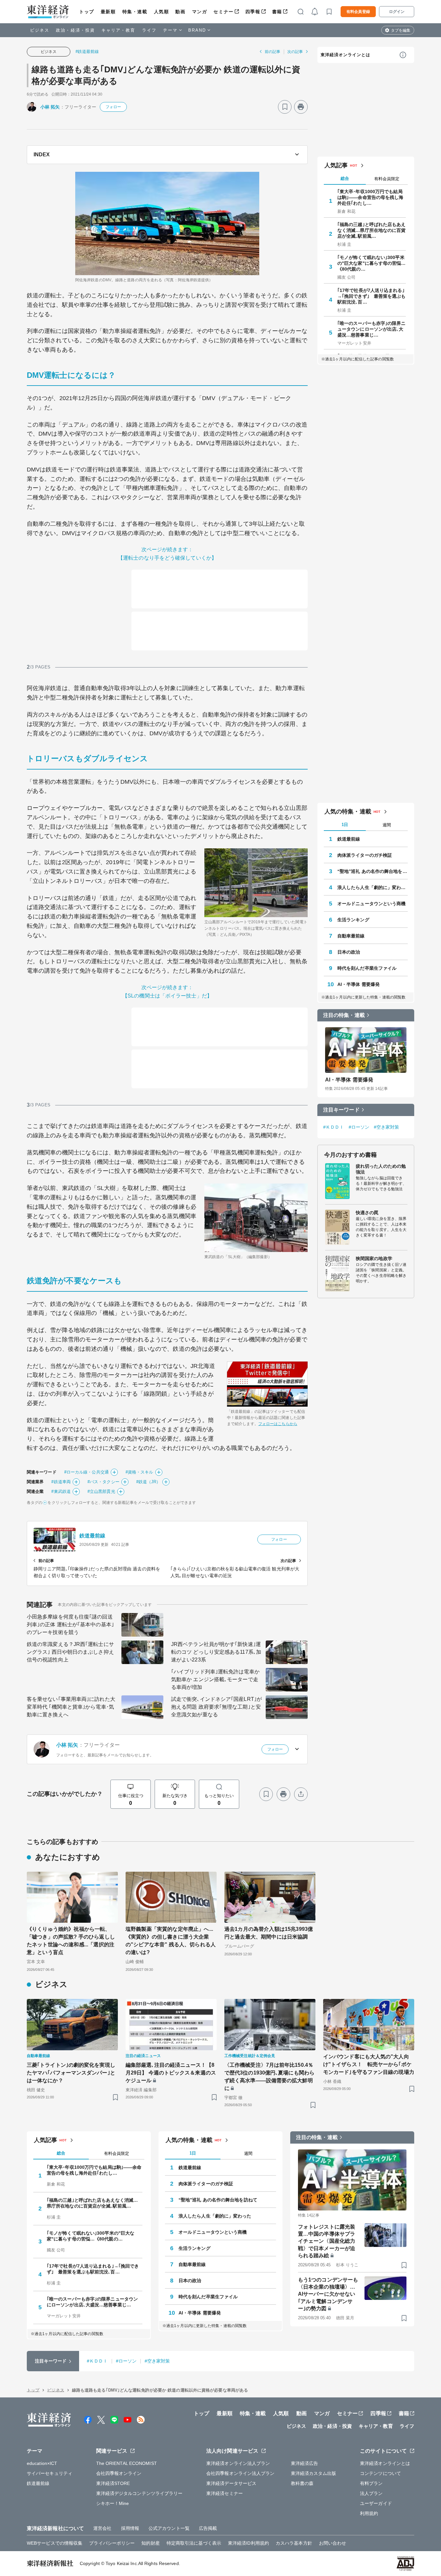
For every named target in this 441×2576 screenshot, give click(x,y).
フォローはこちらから (278, 1424)
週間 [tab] (387, 825)
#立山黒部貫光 (101, 1491)
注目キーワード (341, 1110)
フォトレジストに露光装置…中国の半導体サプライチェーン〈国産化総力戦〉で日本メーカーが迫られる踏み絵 (327, 2241)
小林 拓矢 (50, 107)
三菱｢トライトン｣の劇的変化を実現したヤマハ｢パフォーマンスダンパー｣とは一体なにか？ (71, 2073)
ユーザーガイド (376, 2503)
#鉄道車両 (61, 1482)
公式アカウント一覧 (169, 2528)
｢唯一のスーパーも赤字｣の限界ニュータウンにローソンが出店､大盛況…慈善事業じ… (372, 329)
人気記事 (336, 165)
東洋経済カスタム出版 (314, 2473)
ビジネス (40, 30)
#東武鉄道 (61, 1491)
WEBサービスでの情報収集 (55, 2543)
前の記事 (272, 52)
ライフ (149, 30)
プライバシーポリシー (112, 2543)
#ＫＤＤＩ (334, 1127)
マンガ (200, 12)
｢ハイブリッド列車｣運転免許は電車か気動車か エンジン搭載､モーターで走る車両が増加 (215, 1679)
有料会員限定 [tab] (387, 179)
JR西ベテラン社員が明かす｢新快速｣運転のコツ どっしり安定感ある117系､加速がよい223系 (216, 1652)
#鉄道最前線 (87, 52)
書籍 (277, 12)
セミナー (223, 12)
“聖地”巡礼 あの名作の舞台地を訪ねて (373, 871)
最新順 (108, 12)
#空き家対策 (387, 1127)
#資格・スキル (139, 1472)
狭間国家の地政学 (374, 1258)
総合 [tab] (345, 178)
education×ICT (42, 2463)
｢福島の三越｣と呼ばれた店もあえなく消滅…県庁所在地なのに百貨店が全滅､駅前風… (372, 230)
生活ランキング (353, 920)
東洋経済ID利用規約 (248, 2543)
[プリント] (301, 107)
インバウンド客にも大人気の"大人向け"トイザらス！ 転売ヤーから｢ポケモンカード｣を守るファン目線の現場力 (369, 2064)
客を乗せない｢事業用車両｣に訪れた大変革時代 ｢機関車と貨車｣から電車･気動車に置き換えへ (71, 1707)
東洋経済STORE (113, 2483)
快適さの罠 (367, 1213)
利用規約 (369, 2513)
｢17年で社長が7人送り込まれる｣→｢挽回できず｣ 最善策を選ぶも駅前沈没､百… (372, 296)
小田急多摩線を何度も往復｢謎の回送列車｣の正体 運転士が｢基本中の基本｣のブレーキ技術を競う (70, 1624)
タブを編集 (401, 30)
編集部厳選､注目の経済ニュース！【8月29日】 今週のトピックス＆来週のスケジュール (171, 2073)
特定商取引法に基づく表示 (194, 2543)
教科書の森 (302, 2483)
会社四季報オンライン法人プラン (241, 2473)
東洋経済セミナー (225, 2493)
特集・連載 (135, 12)
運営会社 (102, 2528)
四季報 (253, 12)
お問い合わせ (333, 2543)
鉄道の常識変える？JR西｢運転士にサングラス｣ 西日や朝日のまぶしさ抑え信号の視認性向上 (70, 1652)
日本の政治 (349, 952)
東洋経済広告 (305, 2463)
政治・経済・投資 (75, 30)
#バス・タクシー (103, 1482)
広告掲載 (208, 2528)
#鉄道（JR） (149, 1482)
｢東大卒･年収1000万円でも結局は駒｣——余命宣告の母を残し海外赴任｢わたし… (370, 197)
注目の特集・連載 (344, 1015)
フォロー (113, 107)
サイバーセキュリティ (50, 2473)
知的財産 (150, 2543)
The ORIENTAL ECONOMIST (127, 2463)
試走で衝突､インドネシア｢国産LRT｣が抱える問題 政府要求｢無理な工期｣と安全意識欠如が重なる (216, 1707)
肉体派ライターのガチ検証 (365, 855)
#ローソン (359, 1127)
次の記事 (295, 52)
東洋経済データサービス (231, 2483)
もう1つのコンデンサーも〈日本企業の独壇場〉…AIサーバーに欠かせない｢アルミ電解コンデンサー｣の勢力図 (328, 2294)
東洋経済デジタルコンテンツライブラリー (139, 2493)
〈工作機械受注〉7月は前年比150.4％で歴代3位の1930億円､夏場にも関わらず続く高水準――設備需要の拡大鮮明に (269, 2077)
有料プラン (371, 2483)
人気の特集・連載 (348, 812)
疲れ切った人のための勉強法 (381, 1169)
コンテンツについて (380, 2473)
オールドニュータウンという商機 (372, 904)
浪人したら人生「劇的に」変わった (373, 887)
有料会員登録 (358, 12)
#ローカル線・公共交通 (87, 1472)
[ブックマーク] (285, 107)
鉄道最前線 (92, 1536)
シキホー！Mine (113, 2503)
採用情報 (130, 2528)
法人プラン (371, 2493)
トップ (87, 12)
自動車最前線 (351, 936)
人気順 (162, 12)
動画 (180, 12)
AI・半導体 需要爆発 (359, 984)
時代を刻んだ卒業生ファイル (367, 968)
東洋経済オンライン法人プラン (238, 2463)
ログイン (397, 12)
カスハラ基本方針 (294, 2543)
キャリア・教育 (118, 30)
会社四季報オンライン (119, 2473)
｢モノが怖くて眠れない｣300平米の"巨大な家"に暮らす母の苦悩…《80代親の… (372, 263)
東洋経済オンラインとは (345, 55)
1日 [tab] (345, 825)
